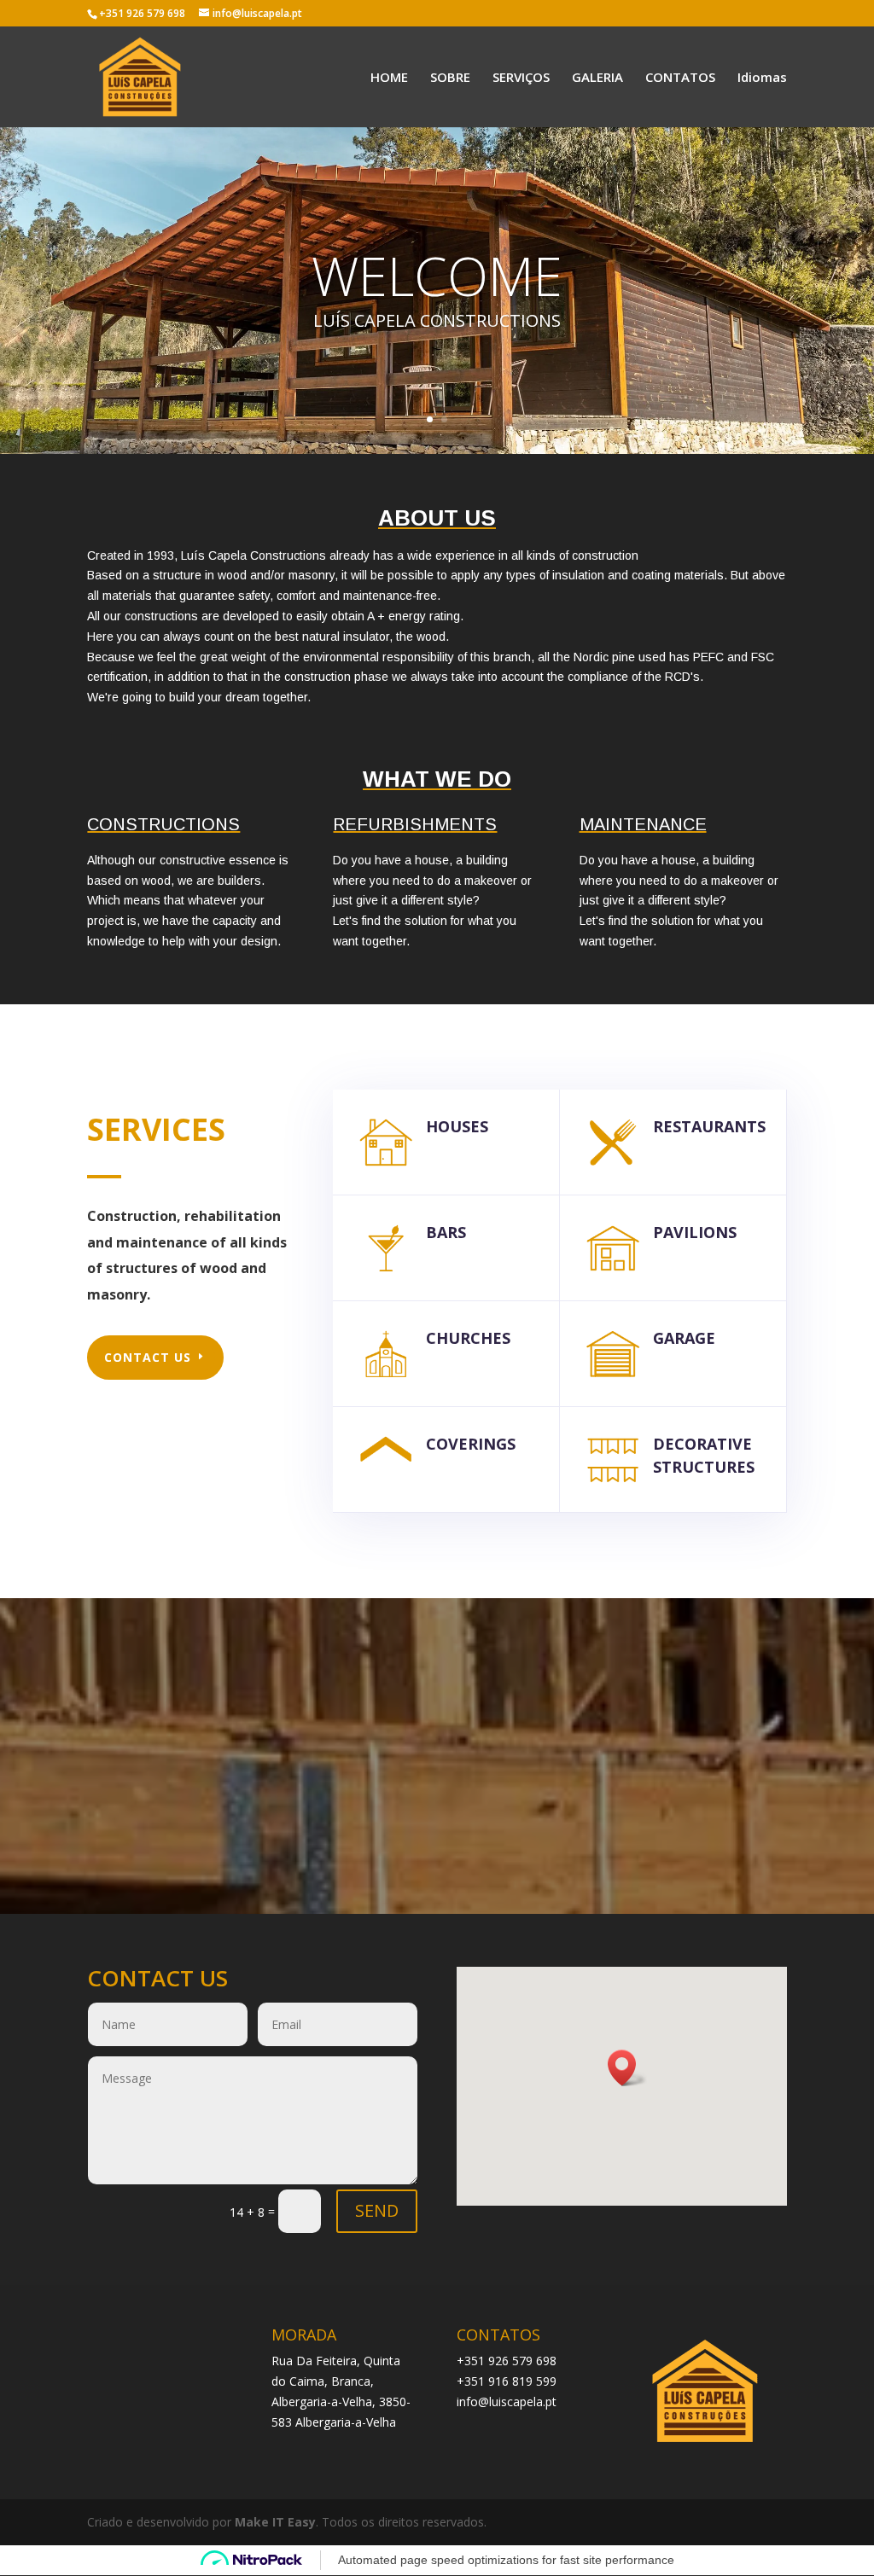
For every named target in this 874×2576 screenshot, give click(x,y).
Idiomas (762, 78)
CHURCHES (468, 1338)
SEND (377, 2210)
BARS (446, 1232)
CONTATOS (680, 78)
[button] (627, 2068)
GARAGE (684, 1338)
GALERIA (597, 78)
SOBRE (450, 78)
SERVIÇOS (521, 78)
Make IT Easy (275, 2522)
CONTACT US (148, 1357)
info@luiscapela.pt (507, 2402)
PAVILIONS (695, 1232)
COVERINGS (471, 1444)
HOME (389, 78)
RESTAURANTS (709, 1126)
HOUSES (457, 1126)
